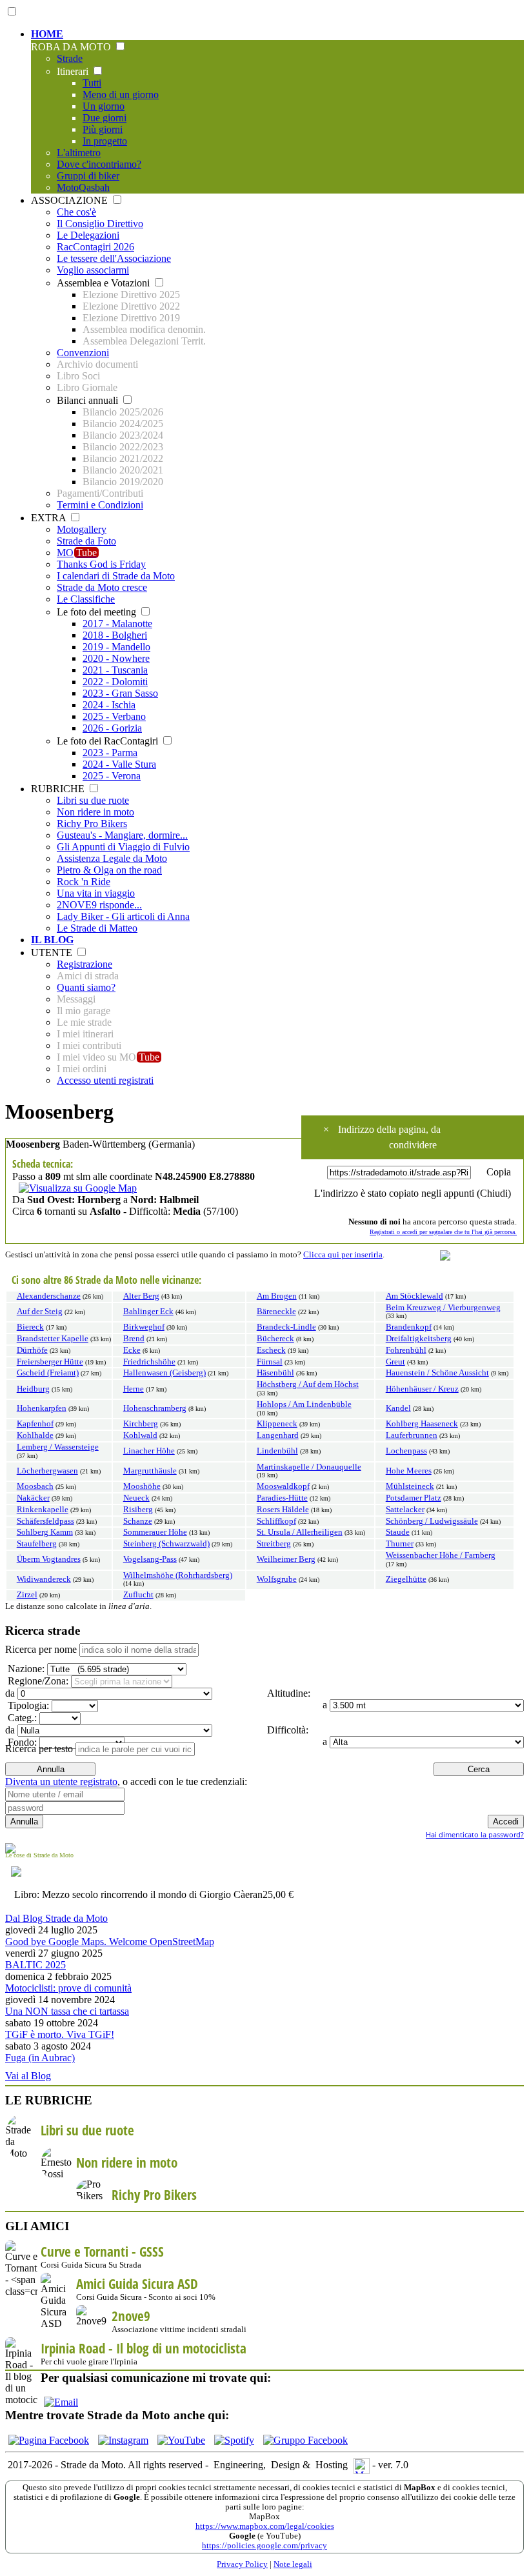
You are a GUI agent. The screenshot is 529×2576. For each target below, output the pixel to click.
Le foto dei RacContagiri (109, 741)
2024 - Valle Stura (119, 764)
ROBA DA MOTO (72, 47)
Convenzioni (83, 353)
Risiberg (138, 1510)
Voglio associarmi (93, 270)
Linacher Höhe (149, 1451)
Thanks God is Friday (101, 564)
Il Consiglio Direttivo (100, 224)
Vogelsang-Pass (150, 1559)
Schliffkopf (276, 1521)
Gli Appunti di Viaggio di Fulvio (123, 847)
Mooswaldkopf (283, 1486)
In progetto (105, 141)
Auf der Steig (40, 1312)
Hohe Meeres (409, 1471)
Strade (70, 58)
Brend (134, 1339)
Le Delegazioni (88, 235)
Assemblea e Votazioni (105, 283)
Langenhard (278, 1435)
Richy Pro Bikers (92, 824)
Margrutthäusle (150, 1471)
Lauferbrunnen (412, 1435)
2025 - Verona (112, 776)
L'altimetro (79, 153)
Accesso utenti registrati (105, 1080)
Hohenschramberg (155, 1408)
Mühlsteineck (410, 1486)
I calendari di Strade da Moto (116, 576)
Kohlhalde (35, 1435)
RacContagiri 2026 (95, 247)
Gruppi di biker (88, 176)
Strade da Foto (86, 541)
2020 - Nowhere (116, 658)
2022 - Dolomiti (115, 682)
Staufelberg (37, 1544)
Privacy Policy (242, 2564)
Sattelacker (405, 1510)
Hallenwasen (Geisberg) (165, 1373)
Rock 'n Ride (84, 882)
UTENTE (53, 953)
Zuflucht (138, 1595)
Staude (398, 1532)
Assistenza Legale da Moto (112, 858)
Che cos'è (76, 212)
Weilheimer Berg (286, 1559)
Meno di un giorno (121, 95)
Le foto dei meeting (98, 612)
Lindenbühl (277, 1451)
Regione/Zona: (37, 1681)
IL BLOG (52, 940)
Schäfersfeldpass (45, 1521)
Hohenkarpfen (42, 1408)
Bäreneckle (276, 1312)
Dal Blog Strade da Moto (56, 1918)
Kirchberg (141, 1424)
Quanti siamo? (86, 987)
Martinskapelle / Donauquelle (309, 1467)
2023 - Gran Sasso (120, 693)
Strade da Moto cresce (102, 587)
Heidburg (33, 1389)
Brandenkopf (409, 1327)
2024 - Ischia (109, 705)
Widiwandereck (44, 1579)
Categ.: (21, 1718)
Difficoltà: (286, 1730)
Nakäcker (33, 1498)
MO (77, 553)
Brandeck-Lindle (286, 1327)
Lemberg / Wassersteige (58, 1447)
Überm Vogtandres (49, 1559)
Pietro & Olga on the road (109, 870)
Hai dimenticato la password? (475, 1834)
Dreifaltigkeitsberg (419, 1339)
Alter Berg (141, 1296)
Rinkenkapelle (43, 1510)
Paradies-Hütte (282, 1498)
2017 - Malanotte (117, 624)
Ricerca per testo (39, 1749)
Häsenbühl (275, 1373)
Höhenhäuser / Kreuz (422, 1389)
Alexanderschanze (49, 1296)
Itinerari (74, 71)
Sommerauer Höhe (155, 1532)
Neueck (136, 1498)
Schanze (138, 1521)
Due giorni (105, 118)
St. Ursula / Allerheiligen (300, 1532)
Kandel (398, 1408)
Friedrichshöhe (149, 1362)
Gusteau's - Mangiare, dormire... (122, 835)
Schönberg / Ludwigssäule (432, 1521)
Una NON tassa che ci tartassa (67, 2011)
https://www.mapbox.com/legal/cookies (265, 2526)
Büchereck (275, 1339)
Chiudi (494, 1193)
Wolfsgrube (277, 1579)
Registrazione (85, 964)
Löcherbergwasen (47, 1471)
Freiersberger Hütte (50, 1362)
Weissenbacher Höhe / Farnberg (441, 1555)
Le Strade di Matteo (97, 928)
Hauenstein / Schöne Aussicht (437, 1373)
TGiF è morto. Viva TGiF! (60, 2034)
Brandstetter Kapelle (53, 1339)
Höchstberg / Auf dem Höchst (308, 1384)
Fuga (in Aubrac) (40, 2058)
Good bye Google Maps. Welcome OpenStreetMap (110, 1942)
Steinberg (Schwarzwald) (166, 1544)
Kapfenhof (35, 1424)
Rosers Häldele (283, 1510)
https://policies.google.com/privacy (264, 2546)
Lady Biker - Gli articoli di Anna (123, 916)
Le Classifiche (86, 599)
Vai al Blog (28, 2076)
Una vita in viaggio (96, 893)
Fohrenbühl (406, 1350)
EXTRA (50, 518)
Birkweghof (144, 1327)
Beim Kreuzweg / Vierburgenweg (443, 1308)
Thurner (400, 1544)
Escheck (271, 1350)
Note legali (293, 2564)
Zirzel (27, 1595)
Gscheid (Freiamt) (48, 1373)
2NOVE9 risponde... (99, 905)
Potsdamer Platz (414, 1498)
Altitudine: (287, 1693)
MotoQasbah (83, 187)
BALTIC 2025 (35, 1965)
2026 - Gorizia (112, 728)
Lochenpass (406, 1451)
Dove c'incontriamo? (99, 164)
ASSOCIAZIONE (71, 200)
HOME (47, 34)
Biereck (30, 1327)
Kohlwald (140, 1435)
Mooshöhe (142, 1486)
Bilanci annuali (89, 400)
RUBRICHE (59, 789)
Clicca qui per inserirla (343, 1255)
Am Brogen (277, 1296)
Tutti (92, 83)
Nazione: (25, 1669)
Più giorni (103, 129)
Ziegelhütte (406, 1579)
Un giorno (104, 106)
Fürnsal (270, 1362)
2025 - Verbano (114, 716)
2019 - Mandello (116, 647)
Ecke (132, 1350)
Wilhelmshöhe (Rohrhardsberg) (178, 1575)
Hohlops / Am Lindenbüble (304, 1404)
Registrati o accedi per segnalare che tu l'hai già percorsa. (443, 1232)
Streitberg (274, 1544)
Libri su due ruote (93, 800)
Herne (134, 1389)
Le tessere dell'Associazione (114, 258)
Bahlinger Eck (148, 1312)
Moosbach (35, 1486)
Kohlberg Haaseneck (422, 1424)
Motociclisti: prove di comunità (68, 1988)
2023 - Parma (110, 753)
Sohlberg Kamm (45, 1532)
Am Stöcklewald (414, 1296)
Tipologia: (27, 1705)
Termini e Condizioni (100, 505)
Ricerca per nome (41, 1649)
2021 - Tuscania (115, 670)
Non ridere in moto (95, 812)
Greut (395, 1362)
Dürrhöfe (32, 1350)
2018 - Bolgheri (115, 635)
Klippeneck (277, 1424)
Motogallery (82, 529)
